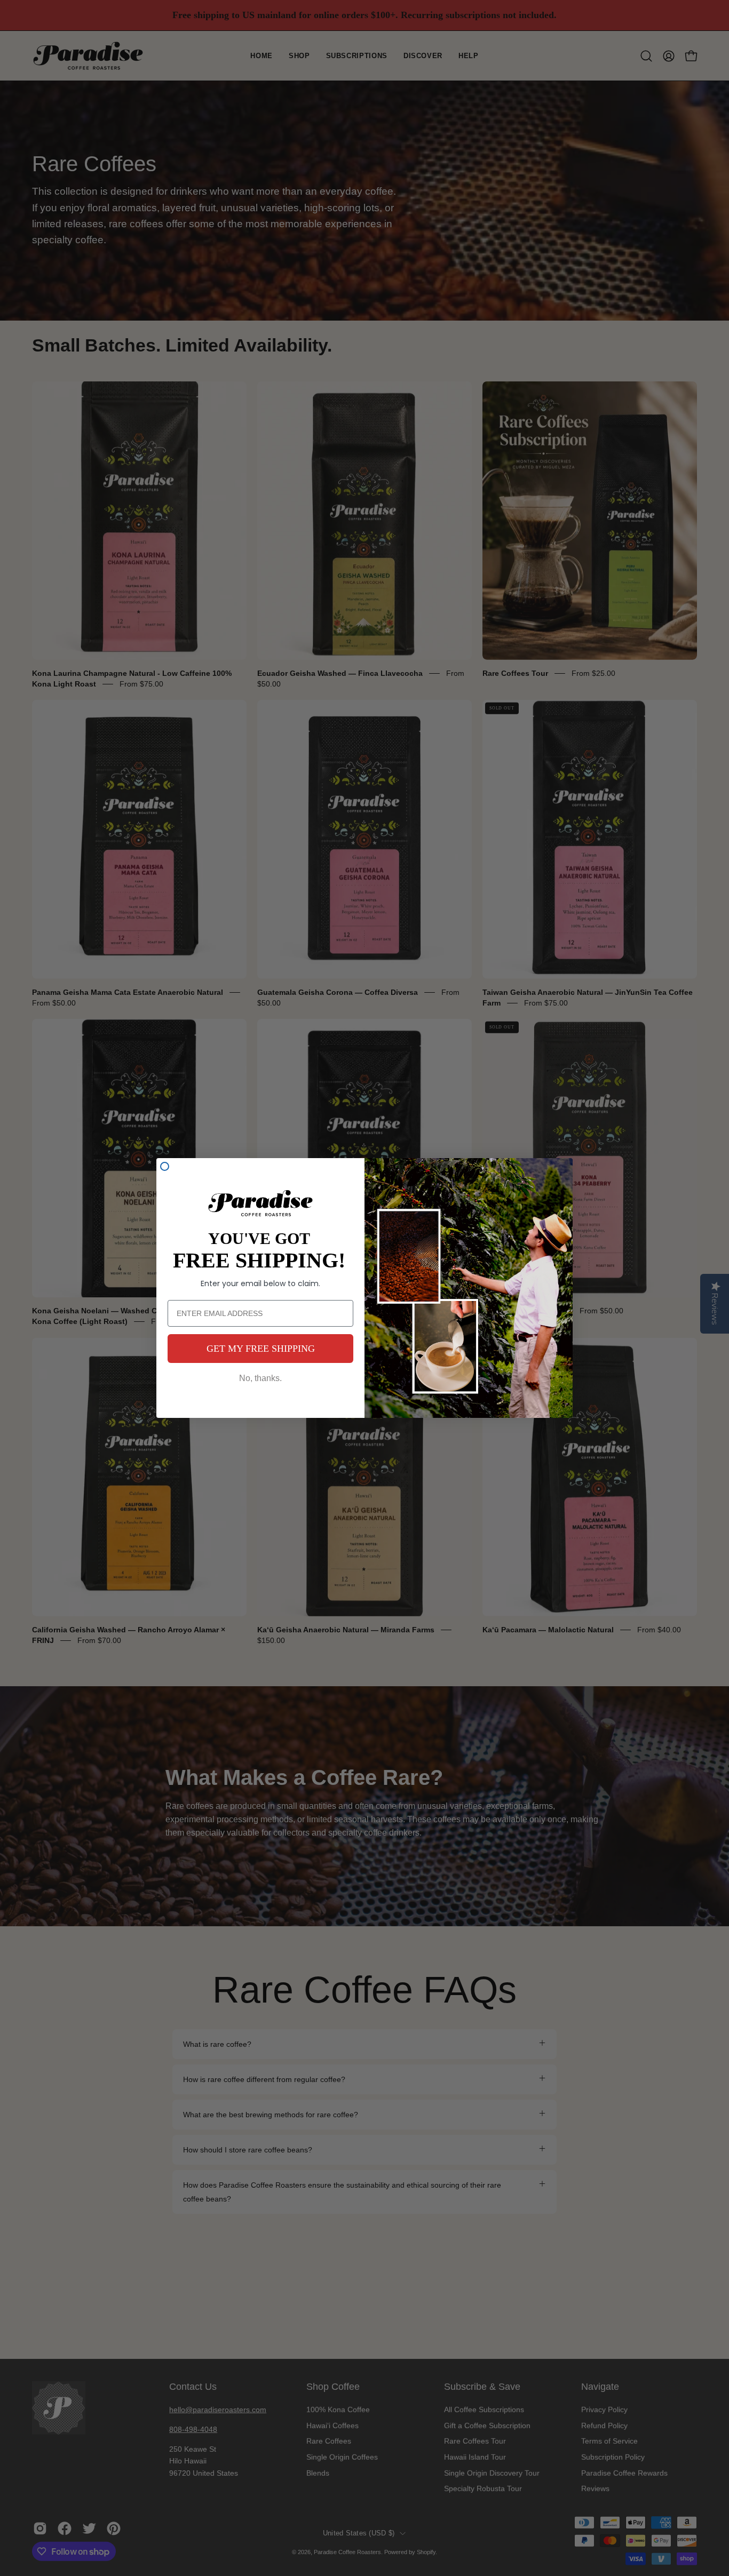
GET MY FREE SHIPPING (261, 1349)
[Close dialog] (165, 1166)
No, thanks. (260, 1378)
